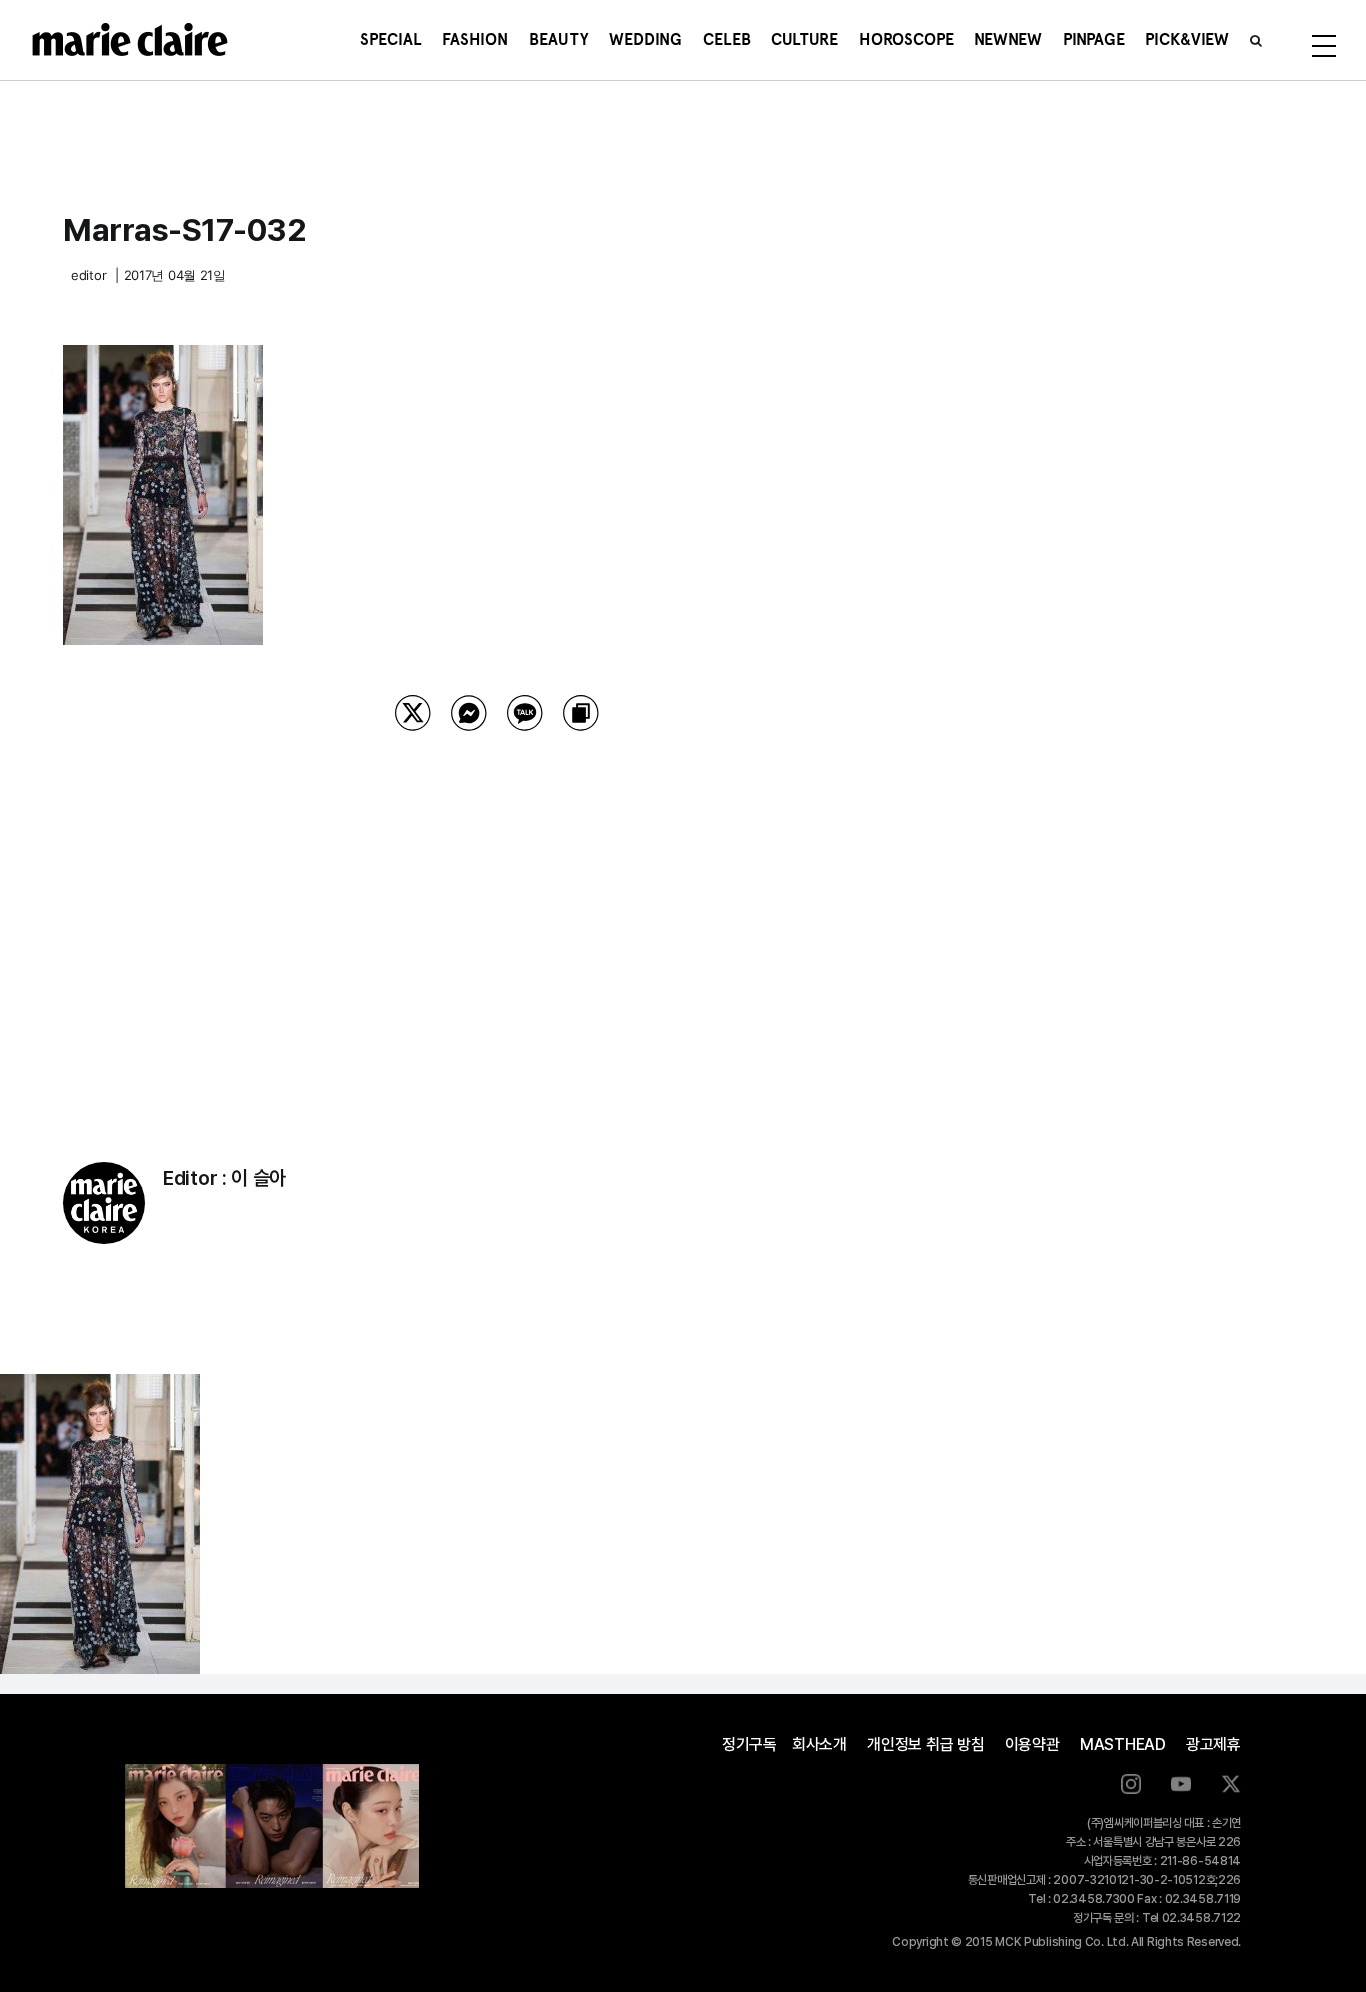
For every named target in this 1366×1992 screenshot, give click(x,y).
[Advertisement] (497, 921)
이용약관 (1032, 1744)
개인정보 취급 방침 (926, 1744)
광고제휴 (1213, 1744)
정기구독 (749, 1744)
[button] (1256, 40)
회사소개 (819, 1744)
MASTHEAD (1123, 1744)
